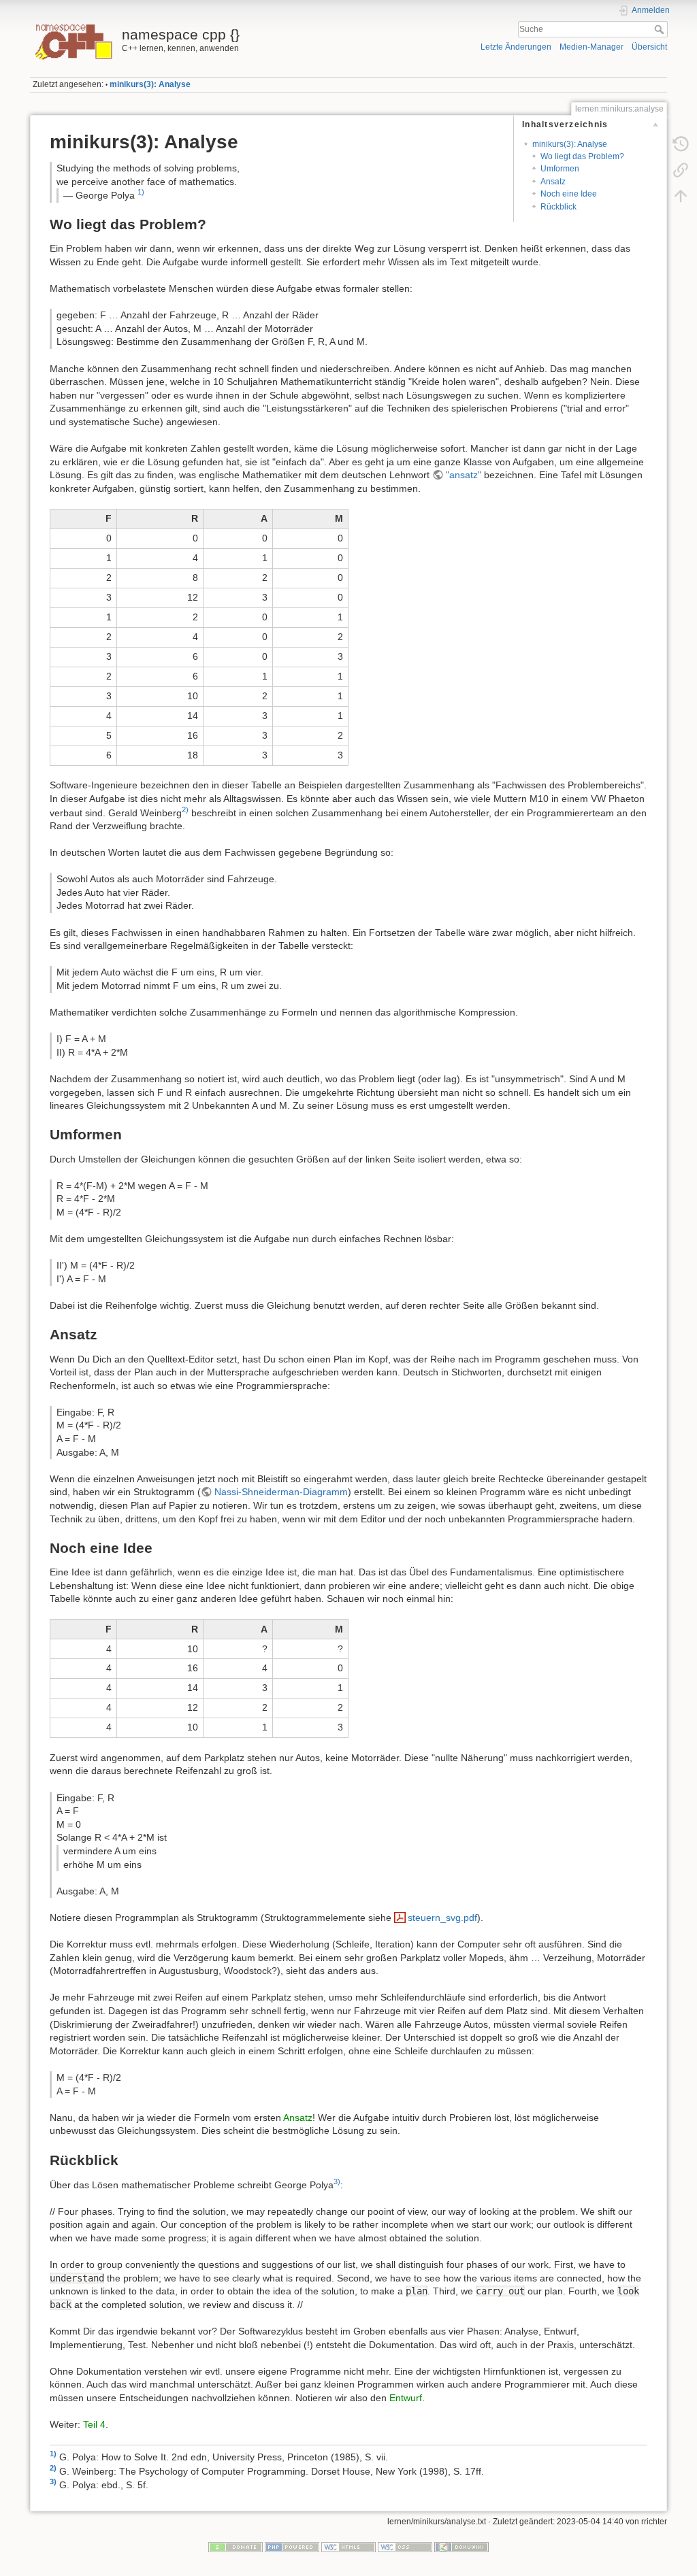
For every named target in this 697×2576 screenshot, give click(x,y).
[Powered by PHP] (292, 2547)
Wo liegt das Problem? (582, 156)
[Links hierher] (681, 170)
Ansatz (553, 182)
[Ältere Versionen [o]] (681, 144)
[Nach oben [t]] (681, 196)
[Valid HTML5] (348, 2547)
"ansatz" (464, 475)
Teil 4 (94, 2424)
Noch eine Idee (569, 194)
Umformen (560, 169)
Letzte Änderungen (516, 47)
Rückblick (558, 207)
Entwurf (406, 2398)
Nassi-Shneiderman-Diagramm (281, 1492)
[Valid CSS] (405, 2547)
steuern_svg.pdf (442, 1918)
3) (337, 2181)
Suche (661, 29)
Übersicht (649, 47)
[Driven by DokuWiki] (461, 2547)
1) (141, 192)
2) (185, 809)
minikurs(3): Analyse (150, 84)
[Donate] (236, 2547)
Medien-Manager (591, 47)
